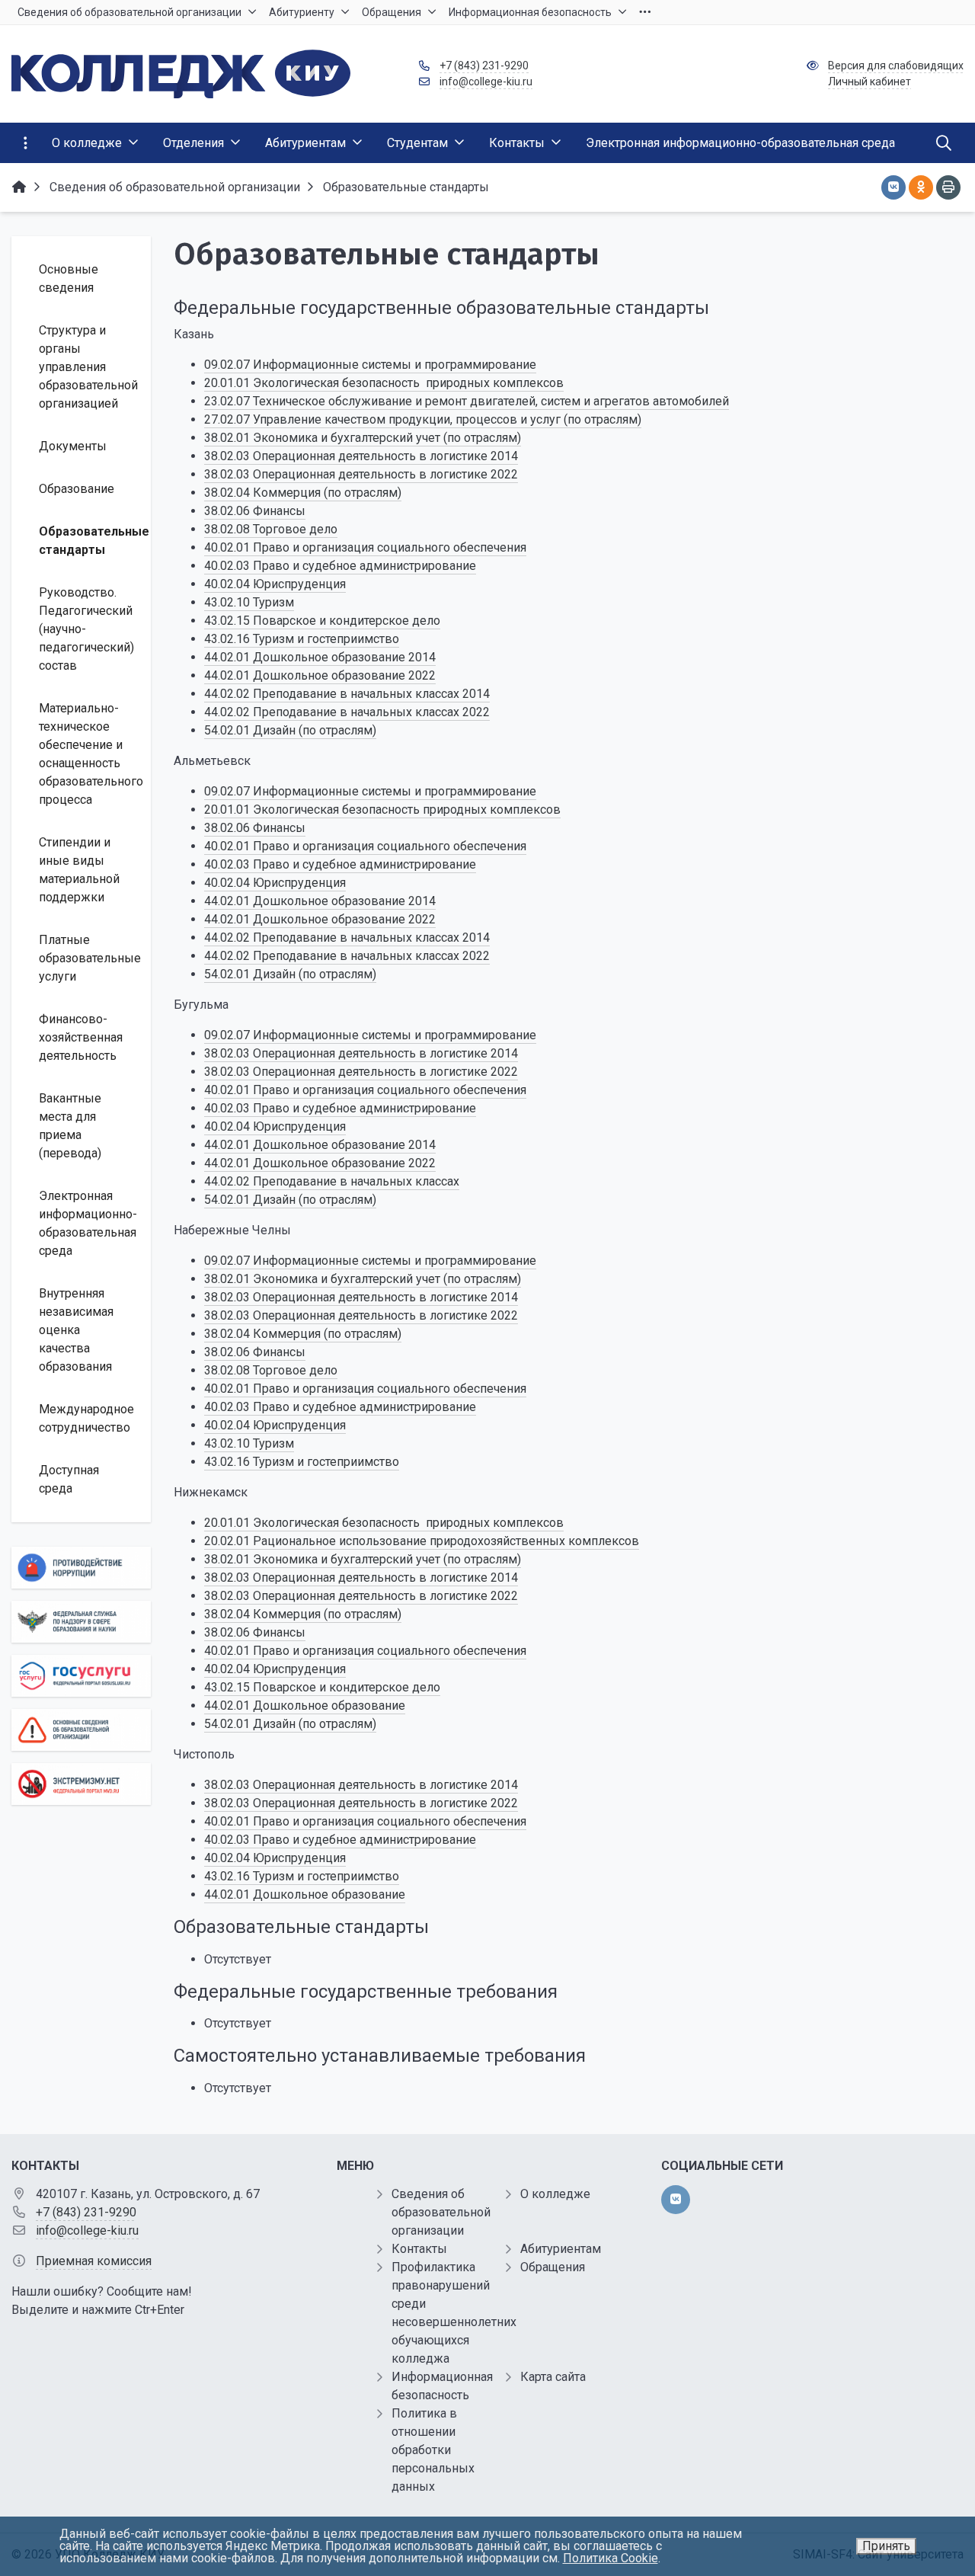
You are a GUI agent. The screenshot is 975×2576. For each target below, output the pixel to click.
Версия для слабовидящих (896, 66)
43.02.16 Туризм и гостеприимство (302, 639)
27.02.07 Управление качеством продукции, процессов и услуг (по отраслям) (423, 419)
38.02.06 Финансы (255, 511)
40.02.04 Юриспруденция (275, 584)
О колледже (555, 2194)
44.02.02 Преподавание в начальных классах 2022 (347, 712)
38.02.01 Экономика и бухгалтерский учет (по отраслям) (363, 438)
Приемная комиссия (94, 2261)
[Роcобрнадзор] (81, 1622)
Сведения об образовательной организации (441, 2212)
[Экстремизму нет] (81, 1784)
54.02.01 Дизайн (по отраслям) (290, 730)
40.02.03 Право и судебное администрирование (340, 566)
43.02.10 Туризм (249, 602)
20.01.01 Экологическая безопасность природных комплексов (384, 383)
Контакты (419, 2249)
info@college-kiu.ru (486, 82)
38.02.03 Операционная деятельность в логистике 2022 (361, 474)
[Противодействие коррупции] (81, 1568)
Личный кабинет (870, 82)
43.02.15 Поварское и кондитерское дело (322, 621)
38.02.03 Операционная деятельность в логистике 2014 (361, 456)
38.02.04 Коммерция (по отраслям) (303, 493)
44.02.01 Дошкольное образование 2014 (320, 657)
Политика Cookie (611, 2558)
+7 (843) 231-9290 (484, 66)
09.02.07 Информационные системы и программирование (370, 365)
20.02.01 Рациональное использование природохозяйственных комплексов (422, 1541)
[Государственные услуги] (81, 1676)
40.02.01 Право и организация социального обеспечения (365, 547)
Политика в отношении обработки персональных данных (433, 2450)
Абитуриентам (561, 2249)
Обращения (553, 2267)
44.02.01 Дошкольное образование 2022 (320, 675)
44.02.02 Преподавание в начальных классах (332, 1181)
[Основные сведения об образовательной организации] (81, 1730)
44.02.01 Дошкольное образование (305, 1706)
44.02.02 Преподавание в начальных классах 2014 (347, 694)
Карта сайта (553, 2377)
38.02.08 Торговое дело (271, 529)
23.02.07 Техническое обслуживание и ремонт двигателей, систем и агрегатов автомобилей (467, 401)
